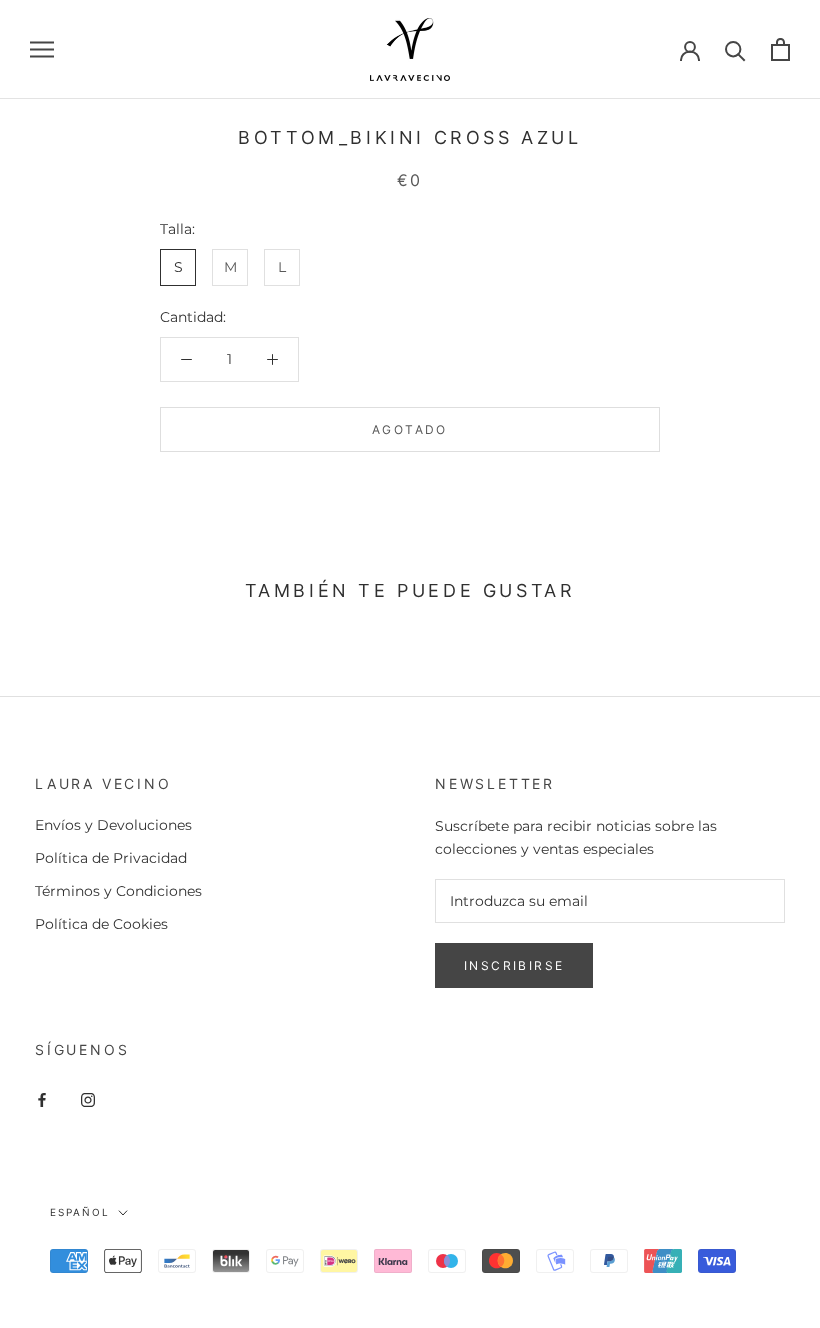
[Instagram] (88, 1098)
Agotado (410, 429)
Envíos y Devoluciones (113, 825)
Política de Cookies (101, 924)
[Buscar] (735, 49)
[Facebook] (42, 1098)
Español (80, 1212)
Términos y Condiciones (118, 891)
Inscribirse (514, 965)
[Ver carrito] (780, 49)
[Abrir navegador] (42, 49)
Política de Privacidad (111, 858)
